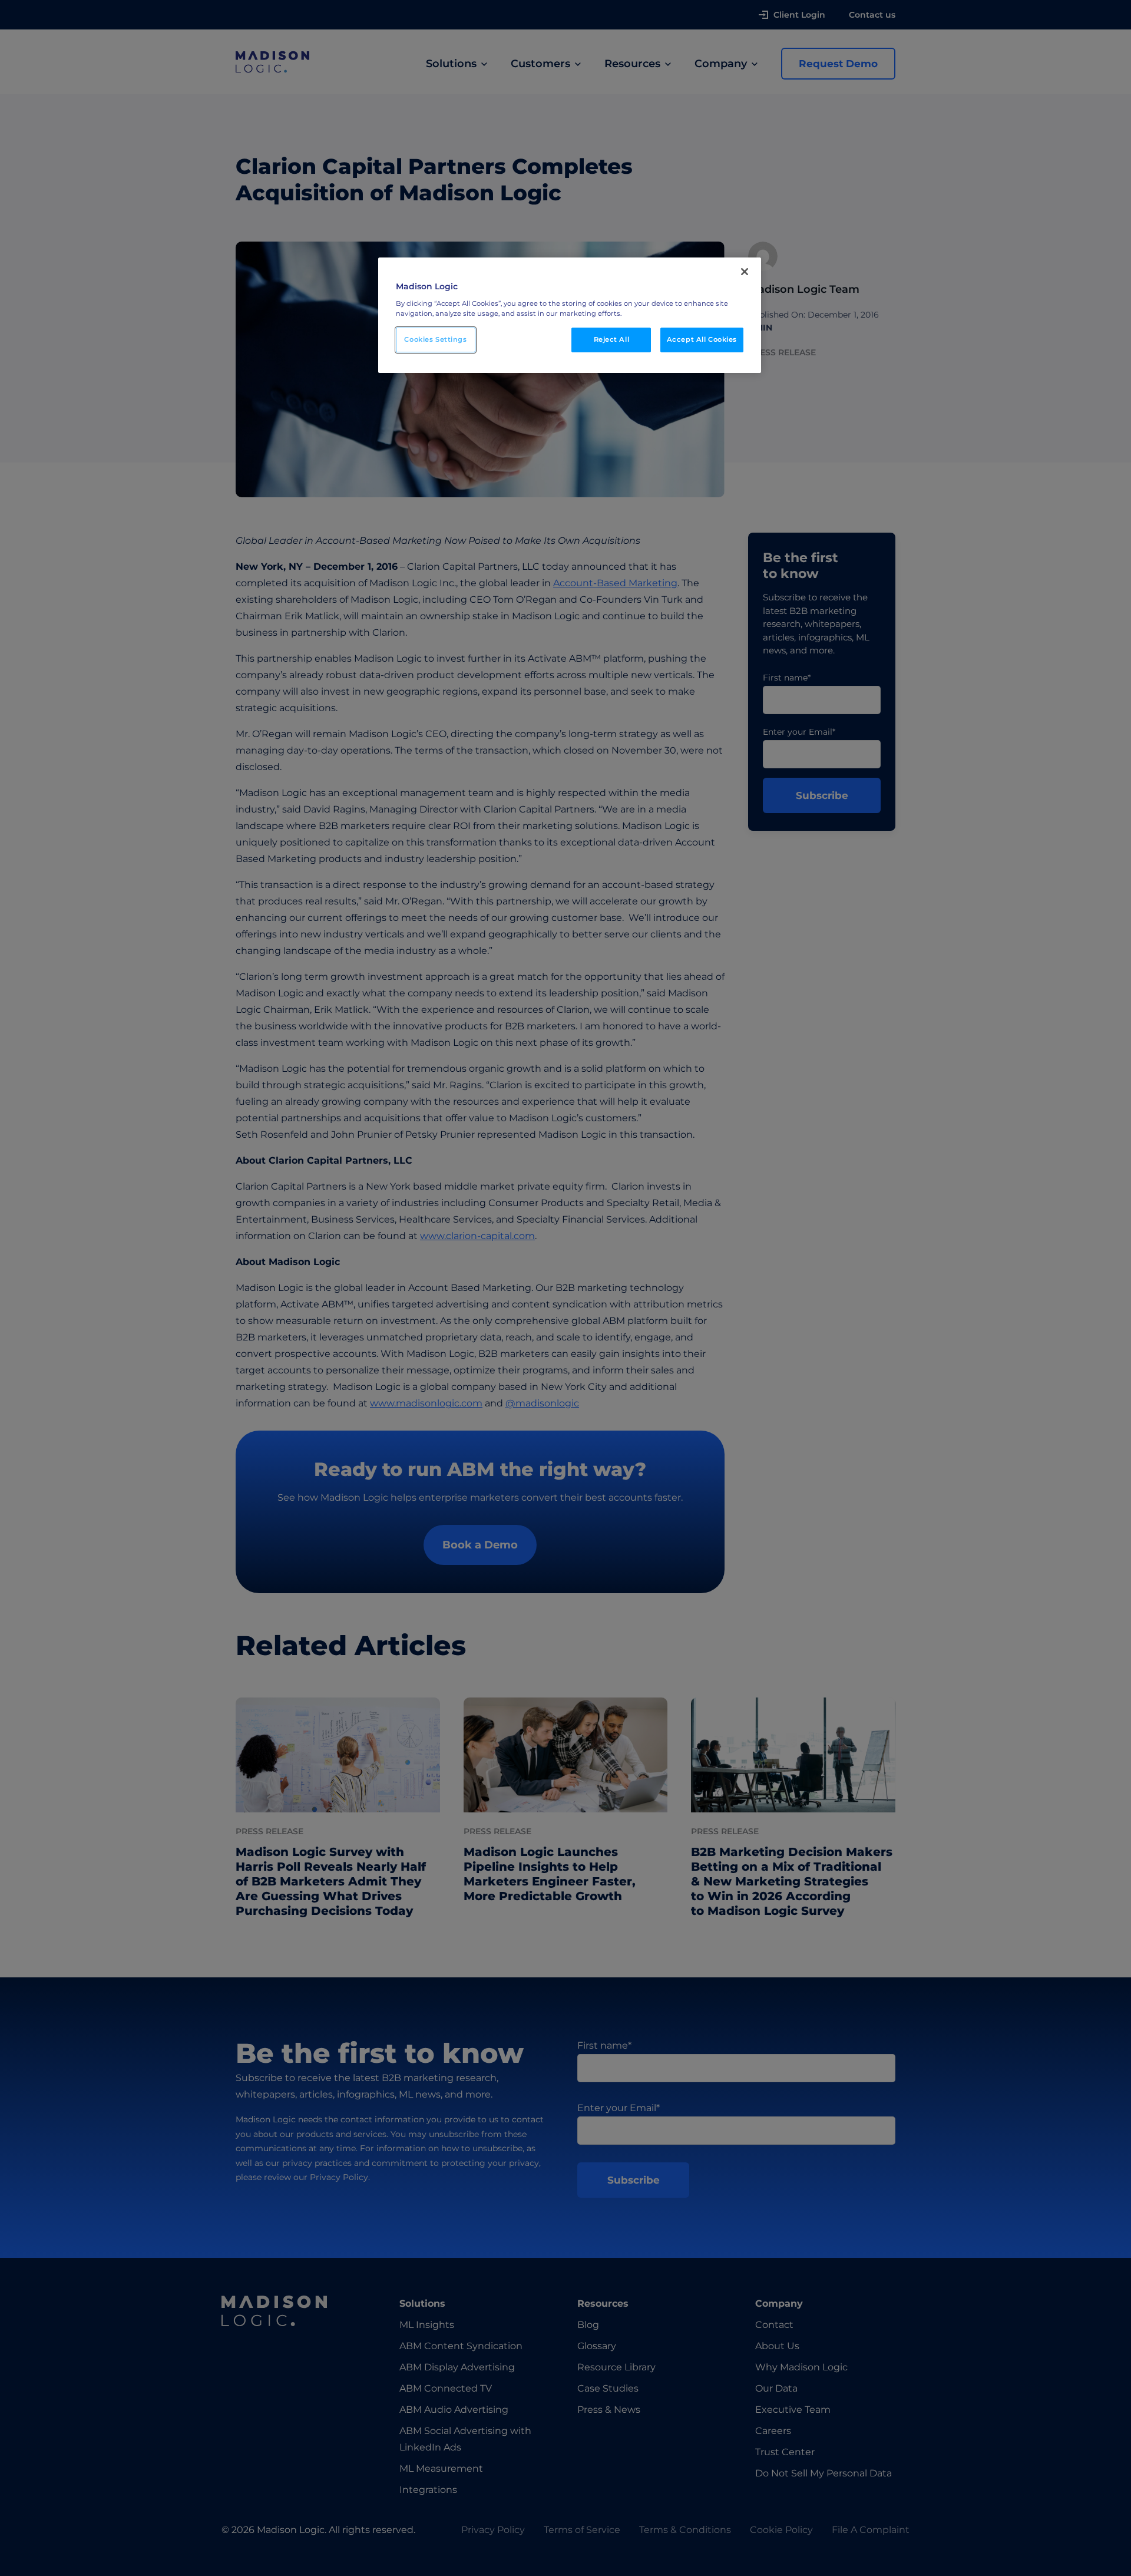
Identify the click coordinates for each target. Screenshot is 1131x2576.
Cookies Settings (435, 339)
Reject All (612, 339)
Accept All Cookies (702, 339)
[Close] (745, 272)
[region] (570, 315)
